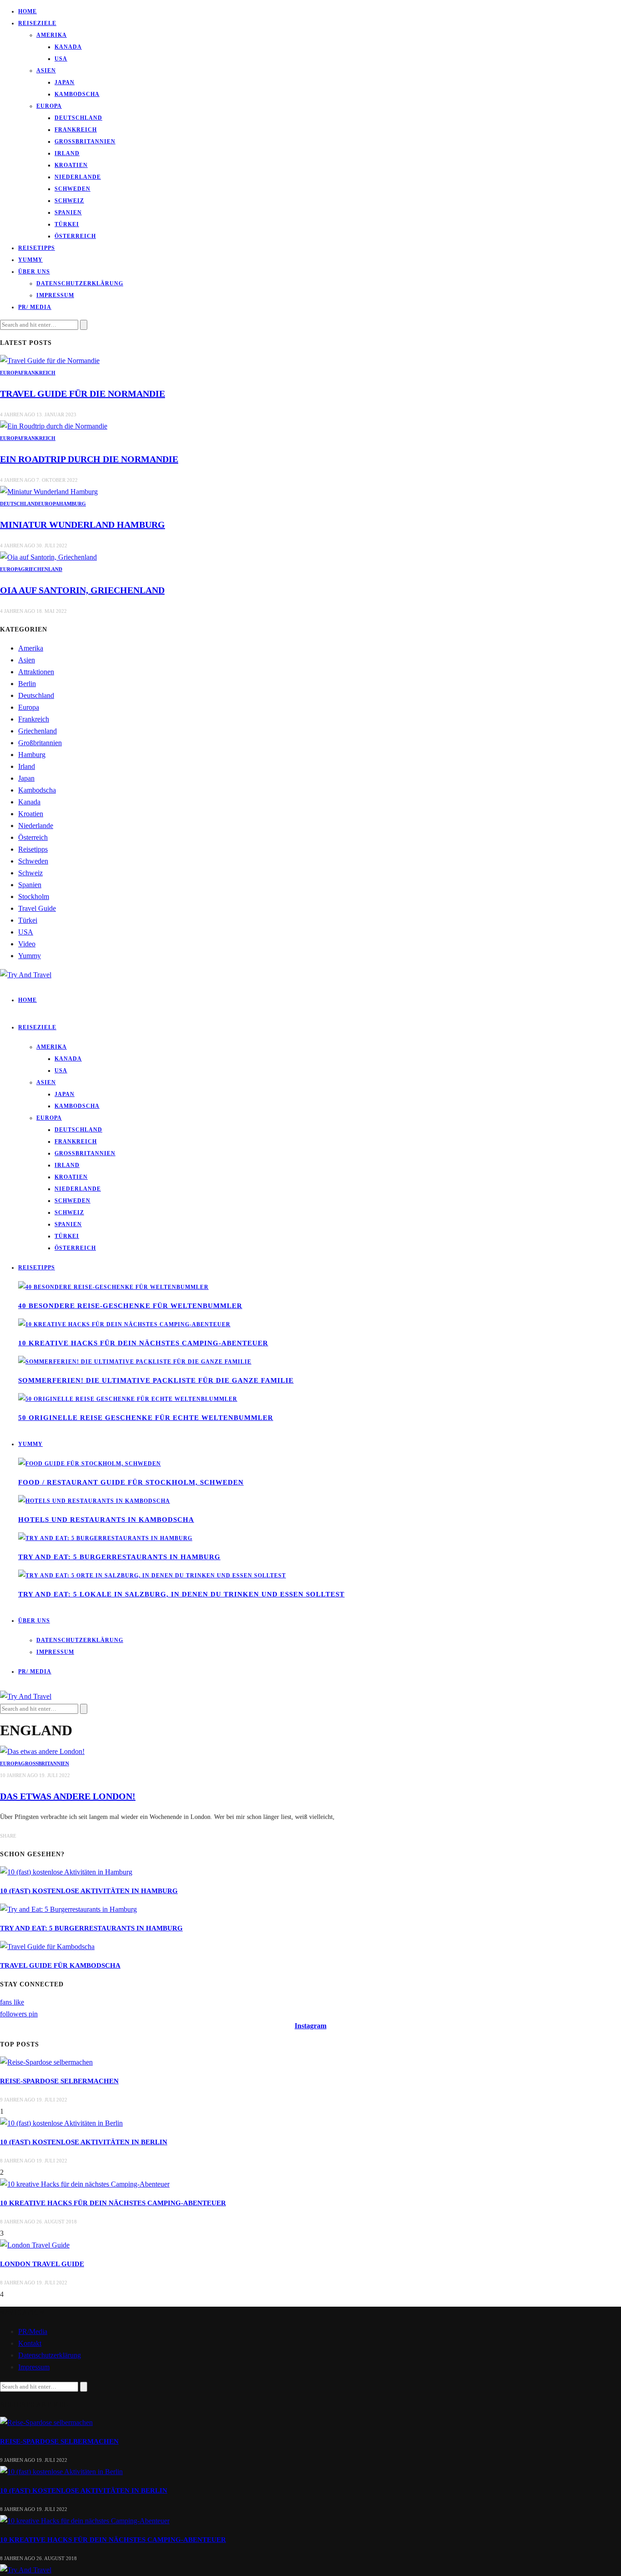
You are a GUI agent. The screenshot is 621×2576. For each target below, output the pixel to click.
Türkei (67, 224)
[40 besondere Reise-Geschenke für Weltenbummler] (113, 1287)
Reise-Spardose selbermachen (59, 2081)
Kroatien (71, 165)
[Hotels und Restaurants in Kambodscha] (94, 1501)
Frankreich (76, 130)
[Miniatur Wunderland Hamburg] (49, 492)
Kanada (68, 47)
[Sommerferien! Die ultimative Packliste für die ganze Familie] (135, 1362)
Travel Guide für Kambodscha (60, 1965)
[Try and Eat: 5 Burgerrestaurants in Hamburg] (105, 1538)
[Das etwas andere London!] (42, 1751)
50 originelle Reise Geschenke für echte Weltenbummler (146, 1418)
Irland (67, 153)
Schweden (73, 189)
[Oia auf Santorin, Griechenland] (48, 557)
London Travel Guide (42, 2264)
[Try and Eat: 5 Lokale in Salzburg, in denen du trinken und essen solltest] (152, 1576)
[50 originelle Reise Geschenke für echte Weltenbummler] (128, 1399)
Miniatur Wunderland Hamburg (83, 525)
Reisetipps (37, 248)
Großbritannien (85, 141)
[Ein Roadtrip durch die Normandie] (54, 426)
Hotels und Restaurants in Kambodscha (106, 1520)
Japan (65, 82)
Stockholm (34, 897)
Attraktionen (36, 672)
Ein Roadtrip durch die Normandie (89, 459)
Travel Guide (37, 908)
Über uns (34, 272)
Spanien (68, 212)
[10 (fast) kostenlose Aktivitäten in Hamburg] (66, 1872)
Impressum (55, 295)
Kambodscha (77, 94)
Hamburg (73, 504)
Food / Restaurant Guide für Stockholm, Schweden (131, 1482)
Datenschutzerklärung (80, 283)
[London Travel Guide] (35, 2245)
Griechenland (42, 569)
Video (27, 944)
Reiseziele (37, 23)
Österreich (75, 236)
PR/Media (33, 2331)
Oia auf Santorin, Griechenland (82, 590)
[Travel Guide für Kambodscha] (47, 1947)
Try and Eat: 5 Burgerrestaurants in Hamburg (119, 1557)
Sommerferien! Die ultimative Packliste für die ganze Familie (156, 1380)
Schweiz (69, 201)
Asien (46, 71)
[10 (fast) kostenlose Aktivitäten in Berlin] (61, 2123)
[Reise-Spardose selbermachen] (46, 2062)
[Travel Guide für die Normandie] (50, 361)
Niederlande (78, 177)
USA (61, 59)
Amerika (52, 35)
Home (28, 11)
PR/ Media (35, 307)
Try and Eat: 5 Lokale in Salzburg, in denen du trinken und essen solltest (181, 1594)
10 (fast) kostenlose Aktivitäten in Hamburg (89, 1891)
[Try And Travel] (26, 2570)
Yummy (30, 260)
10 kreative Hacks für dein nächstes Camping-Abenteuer (143, 1343)
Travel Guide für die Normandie (83, 394)
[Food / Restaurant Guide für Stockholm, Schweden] (90, 1464)
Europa (49, 106)
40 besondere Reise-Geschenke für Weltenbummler (130, 1306)
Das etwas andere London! (68, 1796)
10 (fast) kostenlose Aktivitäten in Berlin (84, 2142)
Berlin (27, 684)
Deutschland (78, 118)
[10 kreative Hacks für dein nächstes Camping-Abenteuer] (124, 1324)
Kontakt (30, 2343)
